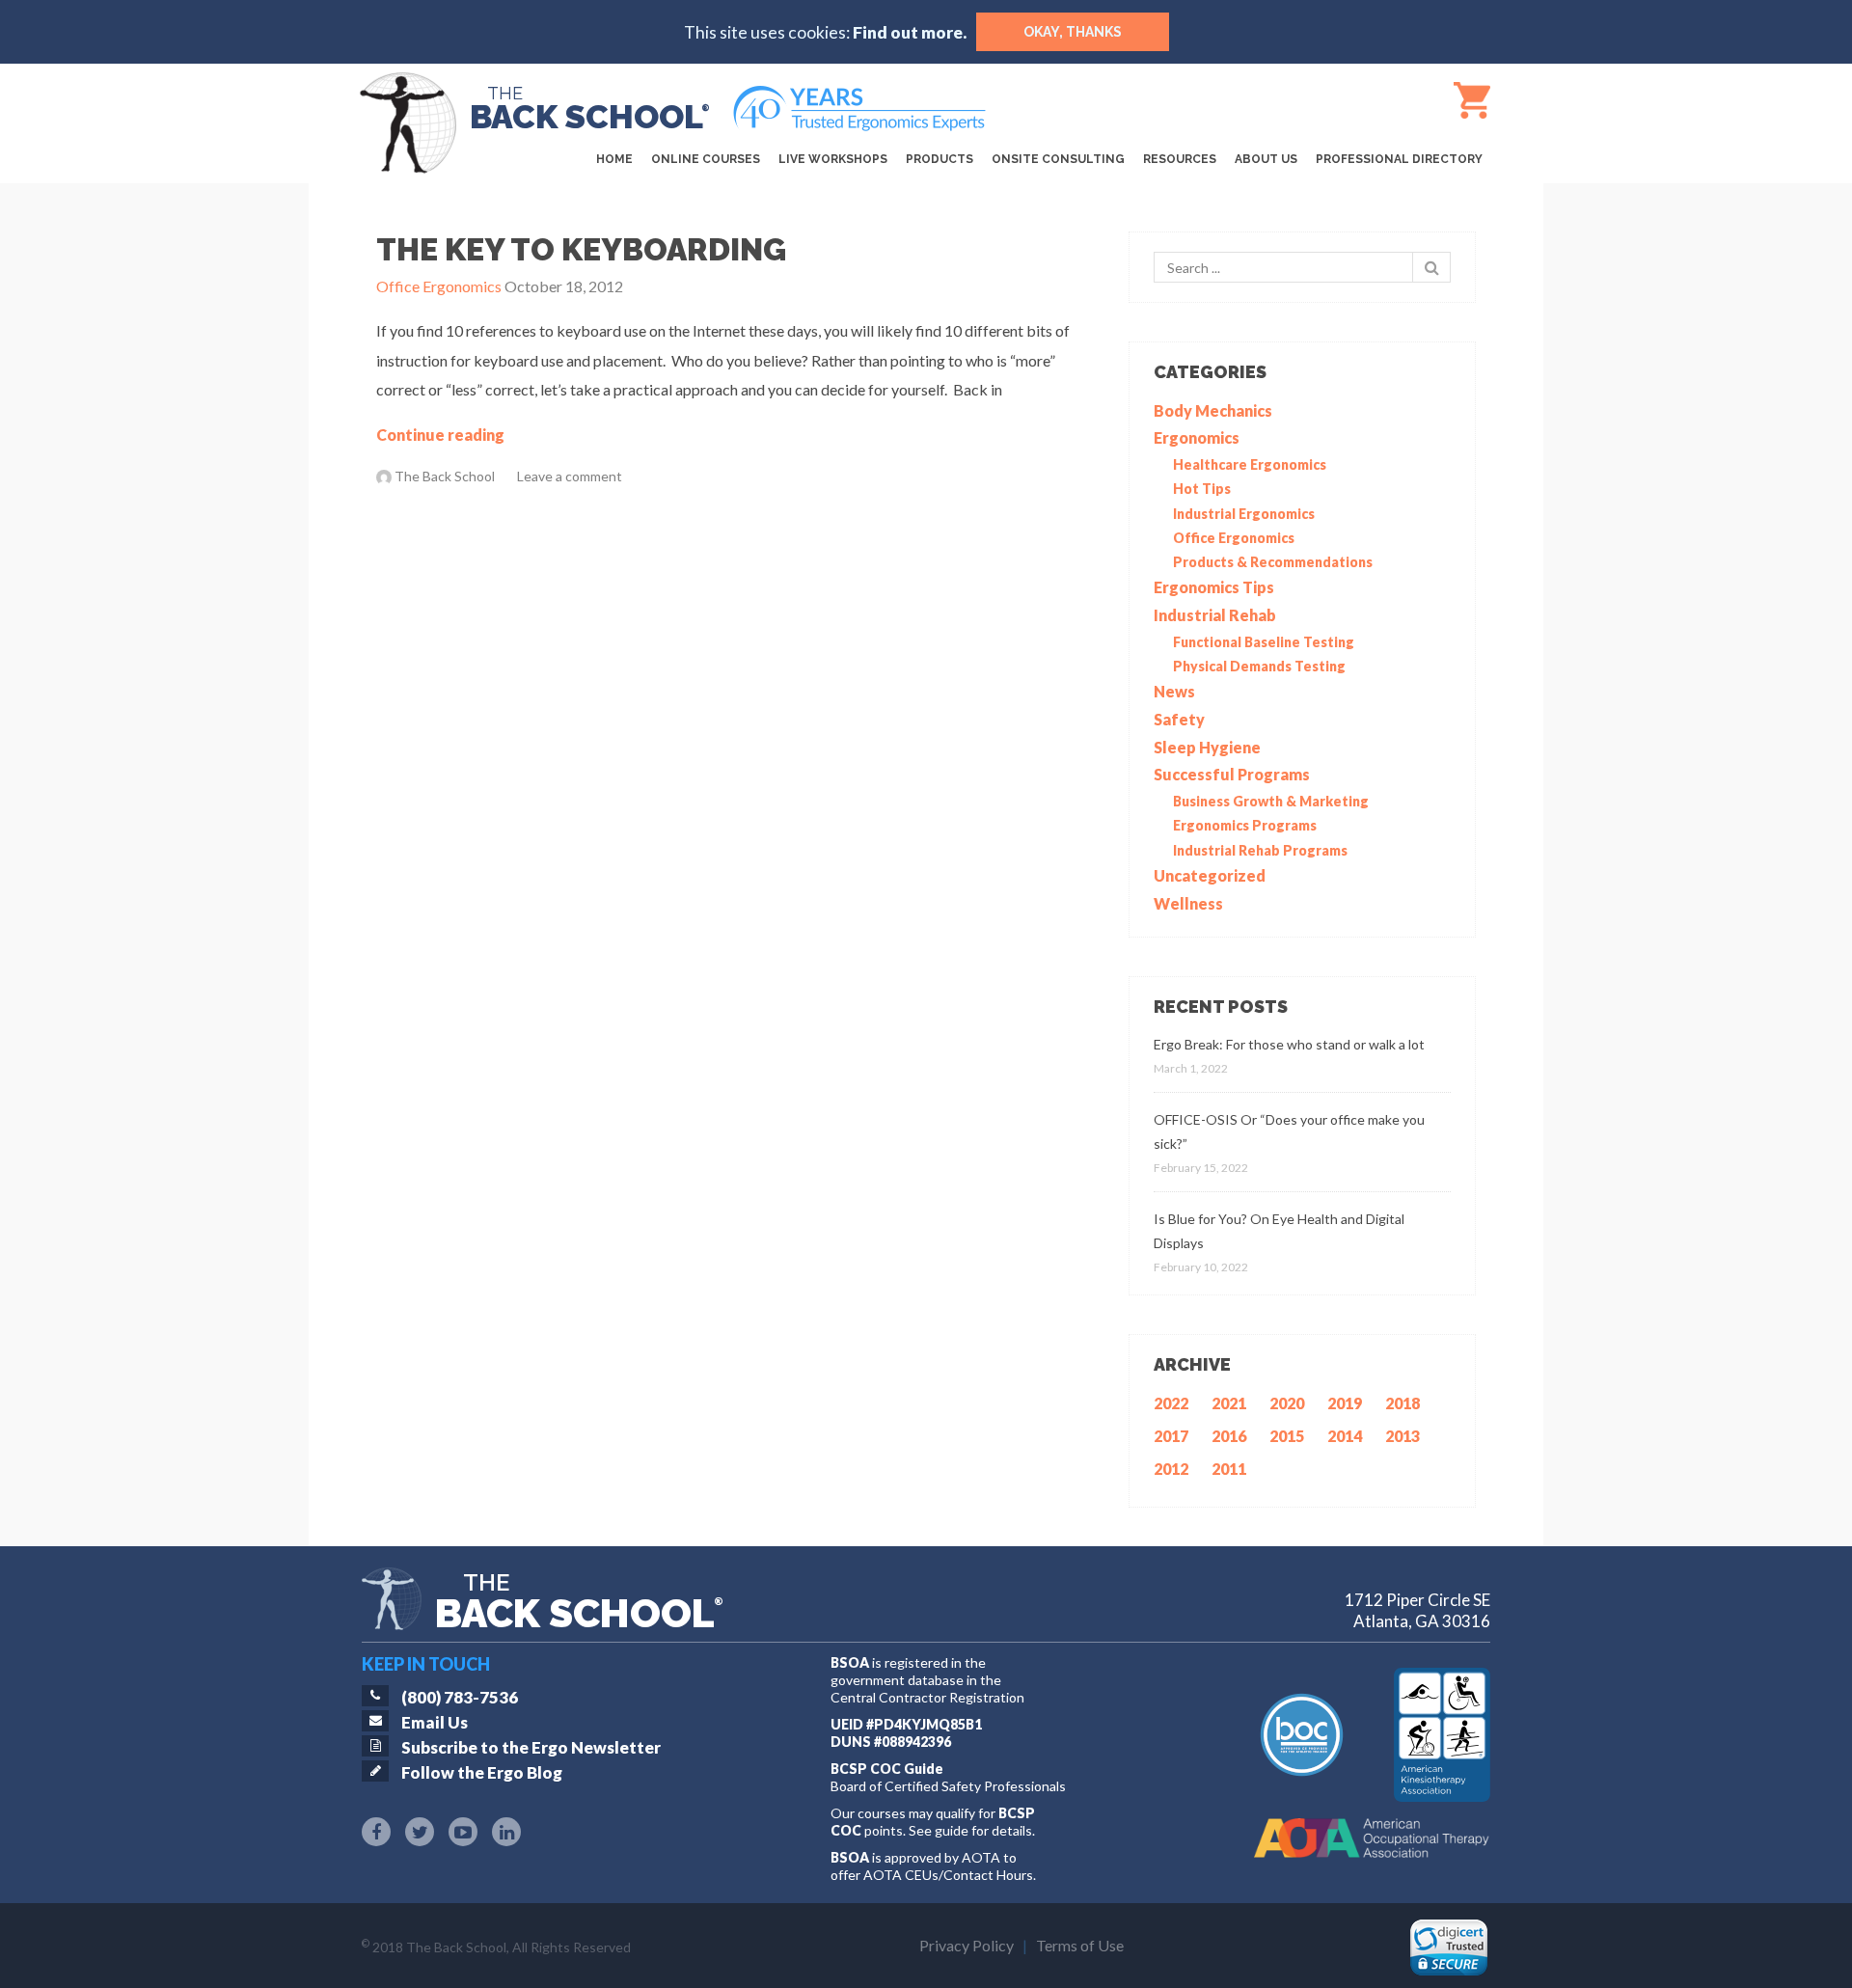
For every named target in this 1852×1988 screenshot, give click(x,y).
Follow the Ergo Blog (482, 1772)
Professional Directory (1399, 159)
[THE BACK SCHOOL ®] (416, 96)
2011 (1229, 1469)
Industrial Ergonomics (1244, 514)
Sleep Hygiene (1207, 747)
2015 (1287, 1436)
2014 (1345, 1436)
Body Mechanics (1213, 410)
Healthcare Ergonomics (1250, 464)
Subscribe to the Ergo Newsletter (531, 1747)
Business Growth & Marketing (1271, 801)
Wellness (1188, 903)
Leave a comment (570, 476)
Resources (1180, 159)
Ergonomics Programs (1245, 825)
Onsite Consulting (1058, 159)
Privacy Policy (967, 1945)
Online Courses (706, 159)
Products (940, 159)
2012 (1171, 1469)
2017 (1171, 1436)
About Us (1266, 159)
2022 (1171, 1403)
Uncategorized (1210, 875)
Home (614, 159)
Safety (1179, 719)
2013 (1403, 1436)
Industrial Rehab (1215, 615)
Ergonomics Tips (1214, 587)
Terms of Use (1080, 1945)
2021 (1229, 1403)
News (1174, 691)
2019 (1345, 1403)
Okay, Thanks (1073, 32)
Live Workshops (833, 159)
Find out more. (910, 32)
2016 (1229, 1436)
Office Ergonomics (1234, 538)
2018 (1403, 1403)
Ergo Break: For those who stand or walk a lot (1289, 1044)
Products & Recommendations (1273, 562)
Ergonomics (1197, 437)
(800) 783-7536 (460, 1697)
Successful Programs (1232, 774)
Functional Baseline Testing (1264, 642)
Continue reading (440, 435)
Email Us (435, 1722)
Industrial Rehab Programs (1260, 850)
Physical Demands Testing (1259, 666)
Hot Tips (1202, 489)
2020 (1287, 1403)
